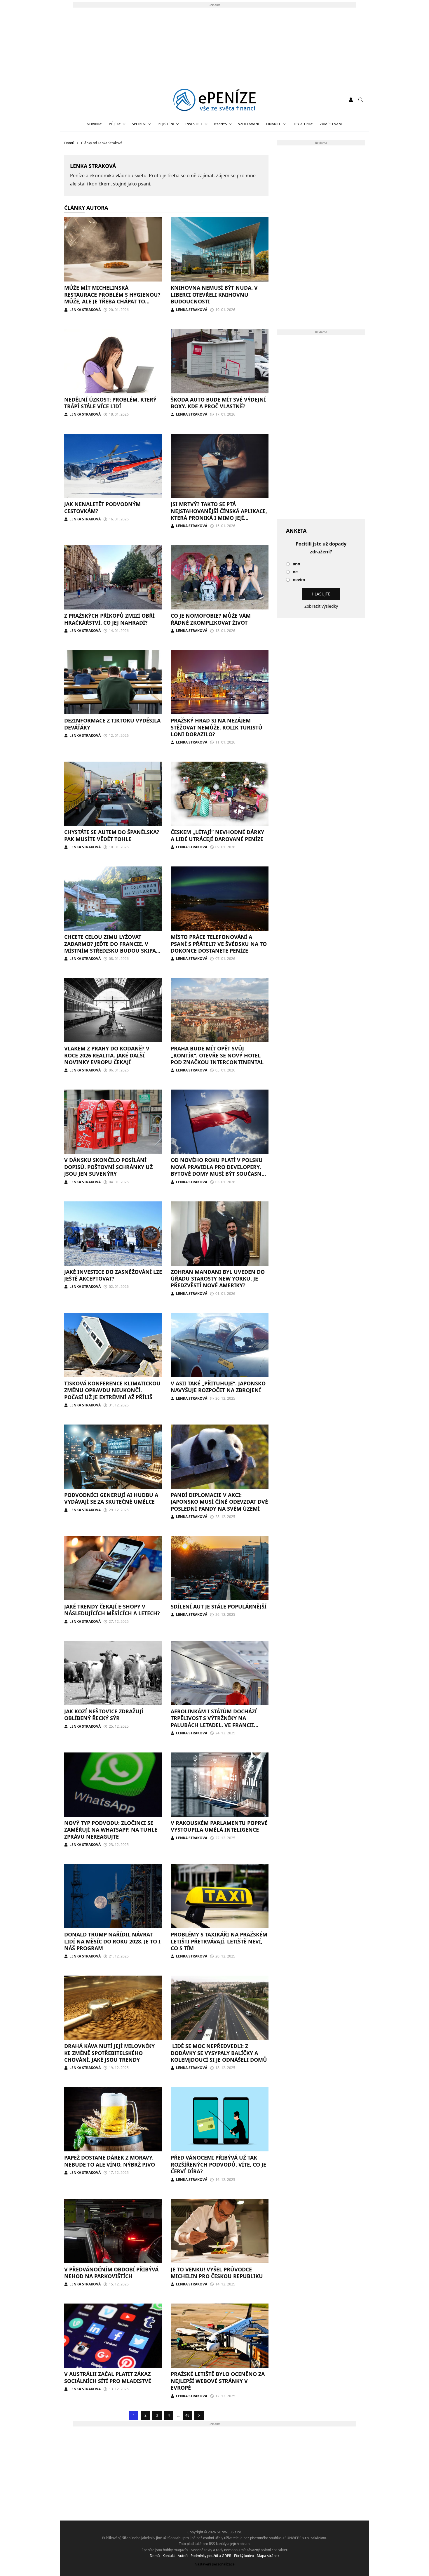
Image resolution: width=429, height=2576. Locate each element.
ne (295, 572)
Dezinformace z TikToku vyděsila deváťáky (112, 724)
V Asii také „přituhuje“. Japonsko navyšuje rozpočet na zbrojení (218, 1387)
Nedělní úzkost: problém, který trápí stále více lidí (110, 403)
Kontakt (169, 2556)
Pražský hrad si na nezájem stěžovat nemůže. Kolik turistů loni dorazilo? (217, 727)
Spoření (139, 124)
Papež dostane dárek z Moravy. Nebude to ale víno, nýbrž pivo (110, 2161)
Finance (274, 124)
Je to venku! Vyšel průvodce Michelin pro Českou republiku (217, 2273)
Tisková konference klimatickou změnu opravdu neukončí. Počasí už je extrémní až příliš (112, 1390)
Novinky (94, 124)
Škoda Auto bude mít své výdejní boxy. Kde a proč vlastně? (218, 403)
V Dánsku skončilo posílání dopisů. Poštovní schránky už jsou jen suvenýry (108, 1167)
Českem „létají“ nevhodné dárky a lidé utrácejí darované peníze (217, 835)
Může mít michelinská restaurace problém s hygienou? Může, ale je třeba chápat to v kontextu (112, 298)
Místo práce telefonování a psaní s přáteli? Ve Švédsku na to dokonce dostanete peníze (219, 944)
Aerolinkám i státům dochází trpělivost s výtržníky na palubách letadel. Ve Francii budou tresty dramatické (214, 1722)
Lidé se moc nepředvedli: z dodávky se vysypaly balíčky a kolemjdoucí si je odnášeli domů (219, 2053)
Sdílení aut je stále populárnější (219, 1606)
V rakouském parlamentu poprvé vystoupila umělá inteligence (219, 1826)
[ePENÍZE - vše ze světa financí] (215, 100)
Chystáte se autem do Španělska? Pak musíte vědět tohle (112, 835)
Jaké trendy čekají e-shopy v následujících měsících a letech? (112, 1610)
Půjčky (115, 124)
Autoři (183, 2556)
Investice (194, 124)
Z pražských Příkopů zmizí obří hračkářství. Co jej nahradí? (109, 619)
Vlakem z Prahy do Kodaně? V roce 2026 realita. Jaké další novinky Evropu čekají (107, 1055)
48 (187, 2415)
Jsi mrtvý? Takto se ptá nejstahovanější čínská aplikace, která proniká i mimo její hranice (219, 514)
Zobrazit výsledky (321, 606)
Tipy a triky (302, 124)
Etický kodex (244, 2556)
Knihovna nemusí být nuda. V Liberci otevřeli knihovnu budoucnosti (214, 295)
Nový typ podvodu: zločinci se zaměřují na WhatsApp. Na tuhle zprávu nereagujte (111, 1830)
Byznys (220, 124)
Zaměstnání (331, 124)
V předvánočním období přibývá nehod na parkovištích (111, 2273)
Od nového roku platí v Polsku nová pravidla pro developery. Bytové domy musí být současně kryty (218, 1170)
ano (297, 564)
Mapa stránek (268, 2556)
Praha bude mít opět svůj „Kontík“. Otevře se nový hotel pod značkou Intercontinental (217, 1055)
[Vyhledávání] (361, 100)
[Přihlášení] (351, 100)
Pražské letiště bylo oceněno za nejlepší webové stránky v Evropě (218, 2381)
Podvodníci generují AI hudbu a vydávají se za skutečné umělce (111, 1498)
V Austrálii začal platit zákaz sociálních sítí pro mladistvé (108, 2377)
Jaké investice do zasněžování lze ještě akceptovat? (113, 1275)
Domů (155, 2556)
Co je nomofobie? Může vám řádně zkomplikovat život (211, 619)
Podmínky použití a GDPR (211, 2556)
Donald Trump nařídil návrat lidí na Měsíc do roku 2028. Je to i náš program (112, 1941)
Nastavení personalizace (215, 2564)
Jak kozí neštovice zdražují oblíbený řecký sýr (104, 1715)
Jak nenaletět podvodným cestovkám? (102, 507)
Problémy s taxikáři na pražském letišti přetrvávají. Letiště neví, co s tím (219, 1941)
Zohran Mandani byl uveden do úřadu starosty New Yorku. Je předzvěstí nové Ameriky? (218, 1279)
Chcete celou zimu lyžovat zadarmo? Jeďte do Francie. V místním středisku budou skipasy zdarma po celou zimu (113, 947)
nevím (299, 580)
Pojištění (166, 124)
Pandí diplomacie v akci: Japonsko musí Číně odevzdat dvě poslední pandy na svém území (219, 1502)
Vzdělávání (249, 124)
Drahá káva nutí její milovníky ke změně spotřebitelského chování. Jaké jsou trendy (109, 2053)
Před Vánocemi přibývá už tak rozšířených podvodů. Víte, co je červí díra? (218, 2164)
